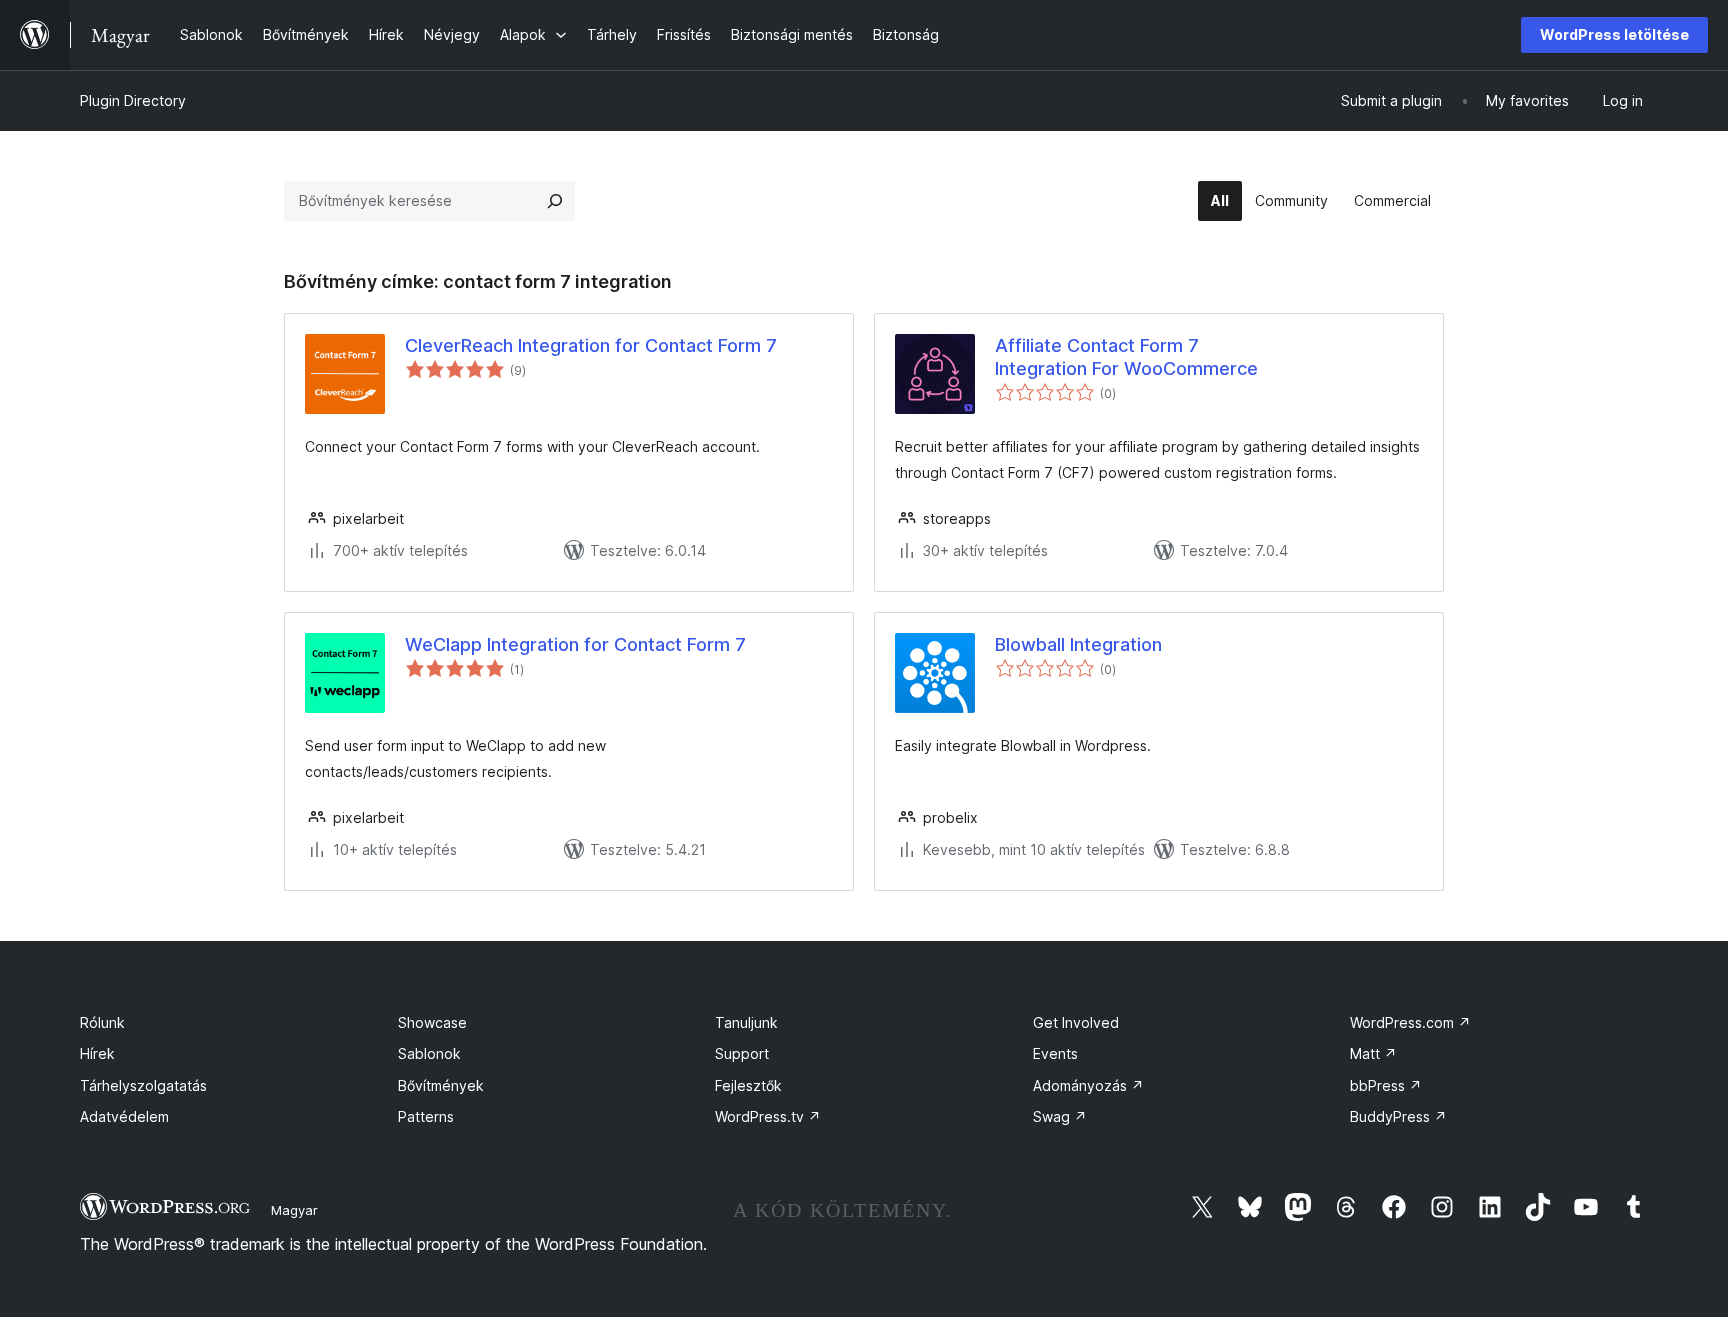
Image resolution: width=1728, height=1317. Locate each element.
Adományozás (1088, 1085)
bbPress (1386, 1085)
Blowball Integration (1078, 644)
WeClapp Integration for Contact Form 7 (575, 644)
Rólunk (102, 1022)
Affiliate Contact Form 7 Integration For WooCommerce (1126, 357)
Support (742, 1053)
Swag (1060, 1116)
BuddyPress (1398, 1116)
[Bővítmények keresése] (555, 201)
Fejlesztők (748, 1085)
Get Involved (1076, 1022)
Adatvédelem (124, 1116)
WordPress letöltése (1614, 34)
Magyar (294, 1210)
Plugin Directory (133, 100)
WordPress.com (1410, 1022)
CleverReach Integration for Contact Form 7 (591, 345)
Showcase (432, 1022)
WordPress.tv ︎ (768, 1116)
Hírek (97, 1053)
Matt (1373, 1053)
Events (1055, 1053)
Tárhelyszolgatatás (143, 1085)
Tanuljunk (746, 1022)
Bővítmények (441, 1085)
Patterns (426, 1116)
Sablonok (429, 1053)
